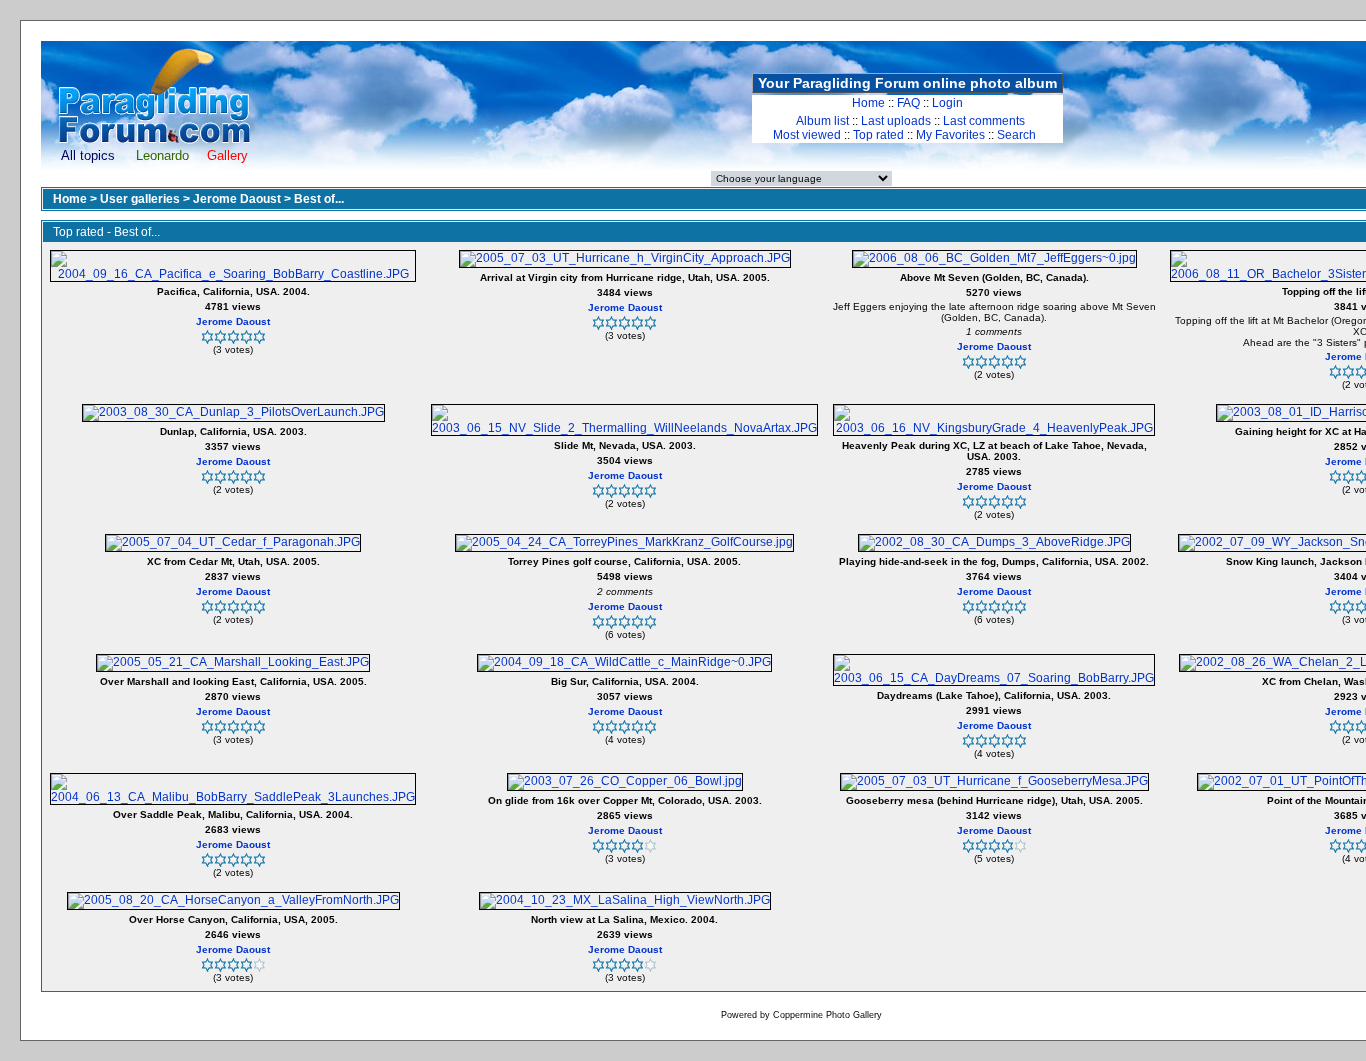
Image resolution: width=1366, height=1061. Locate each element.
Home (868, 103)
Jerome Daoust (237, 199)
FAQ (908, 103)
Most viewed (807, 135)
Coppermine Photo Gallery (827, 1015)
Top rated (878, 135)
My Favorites (950, 135)
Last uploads (896, 121)
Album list (822, 121)
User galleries (140, 199)
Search (1016, 135)
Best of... (319, 199)
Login (947, 103)
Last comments (984, 121)
